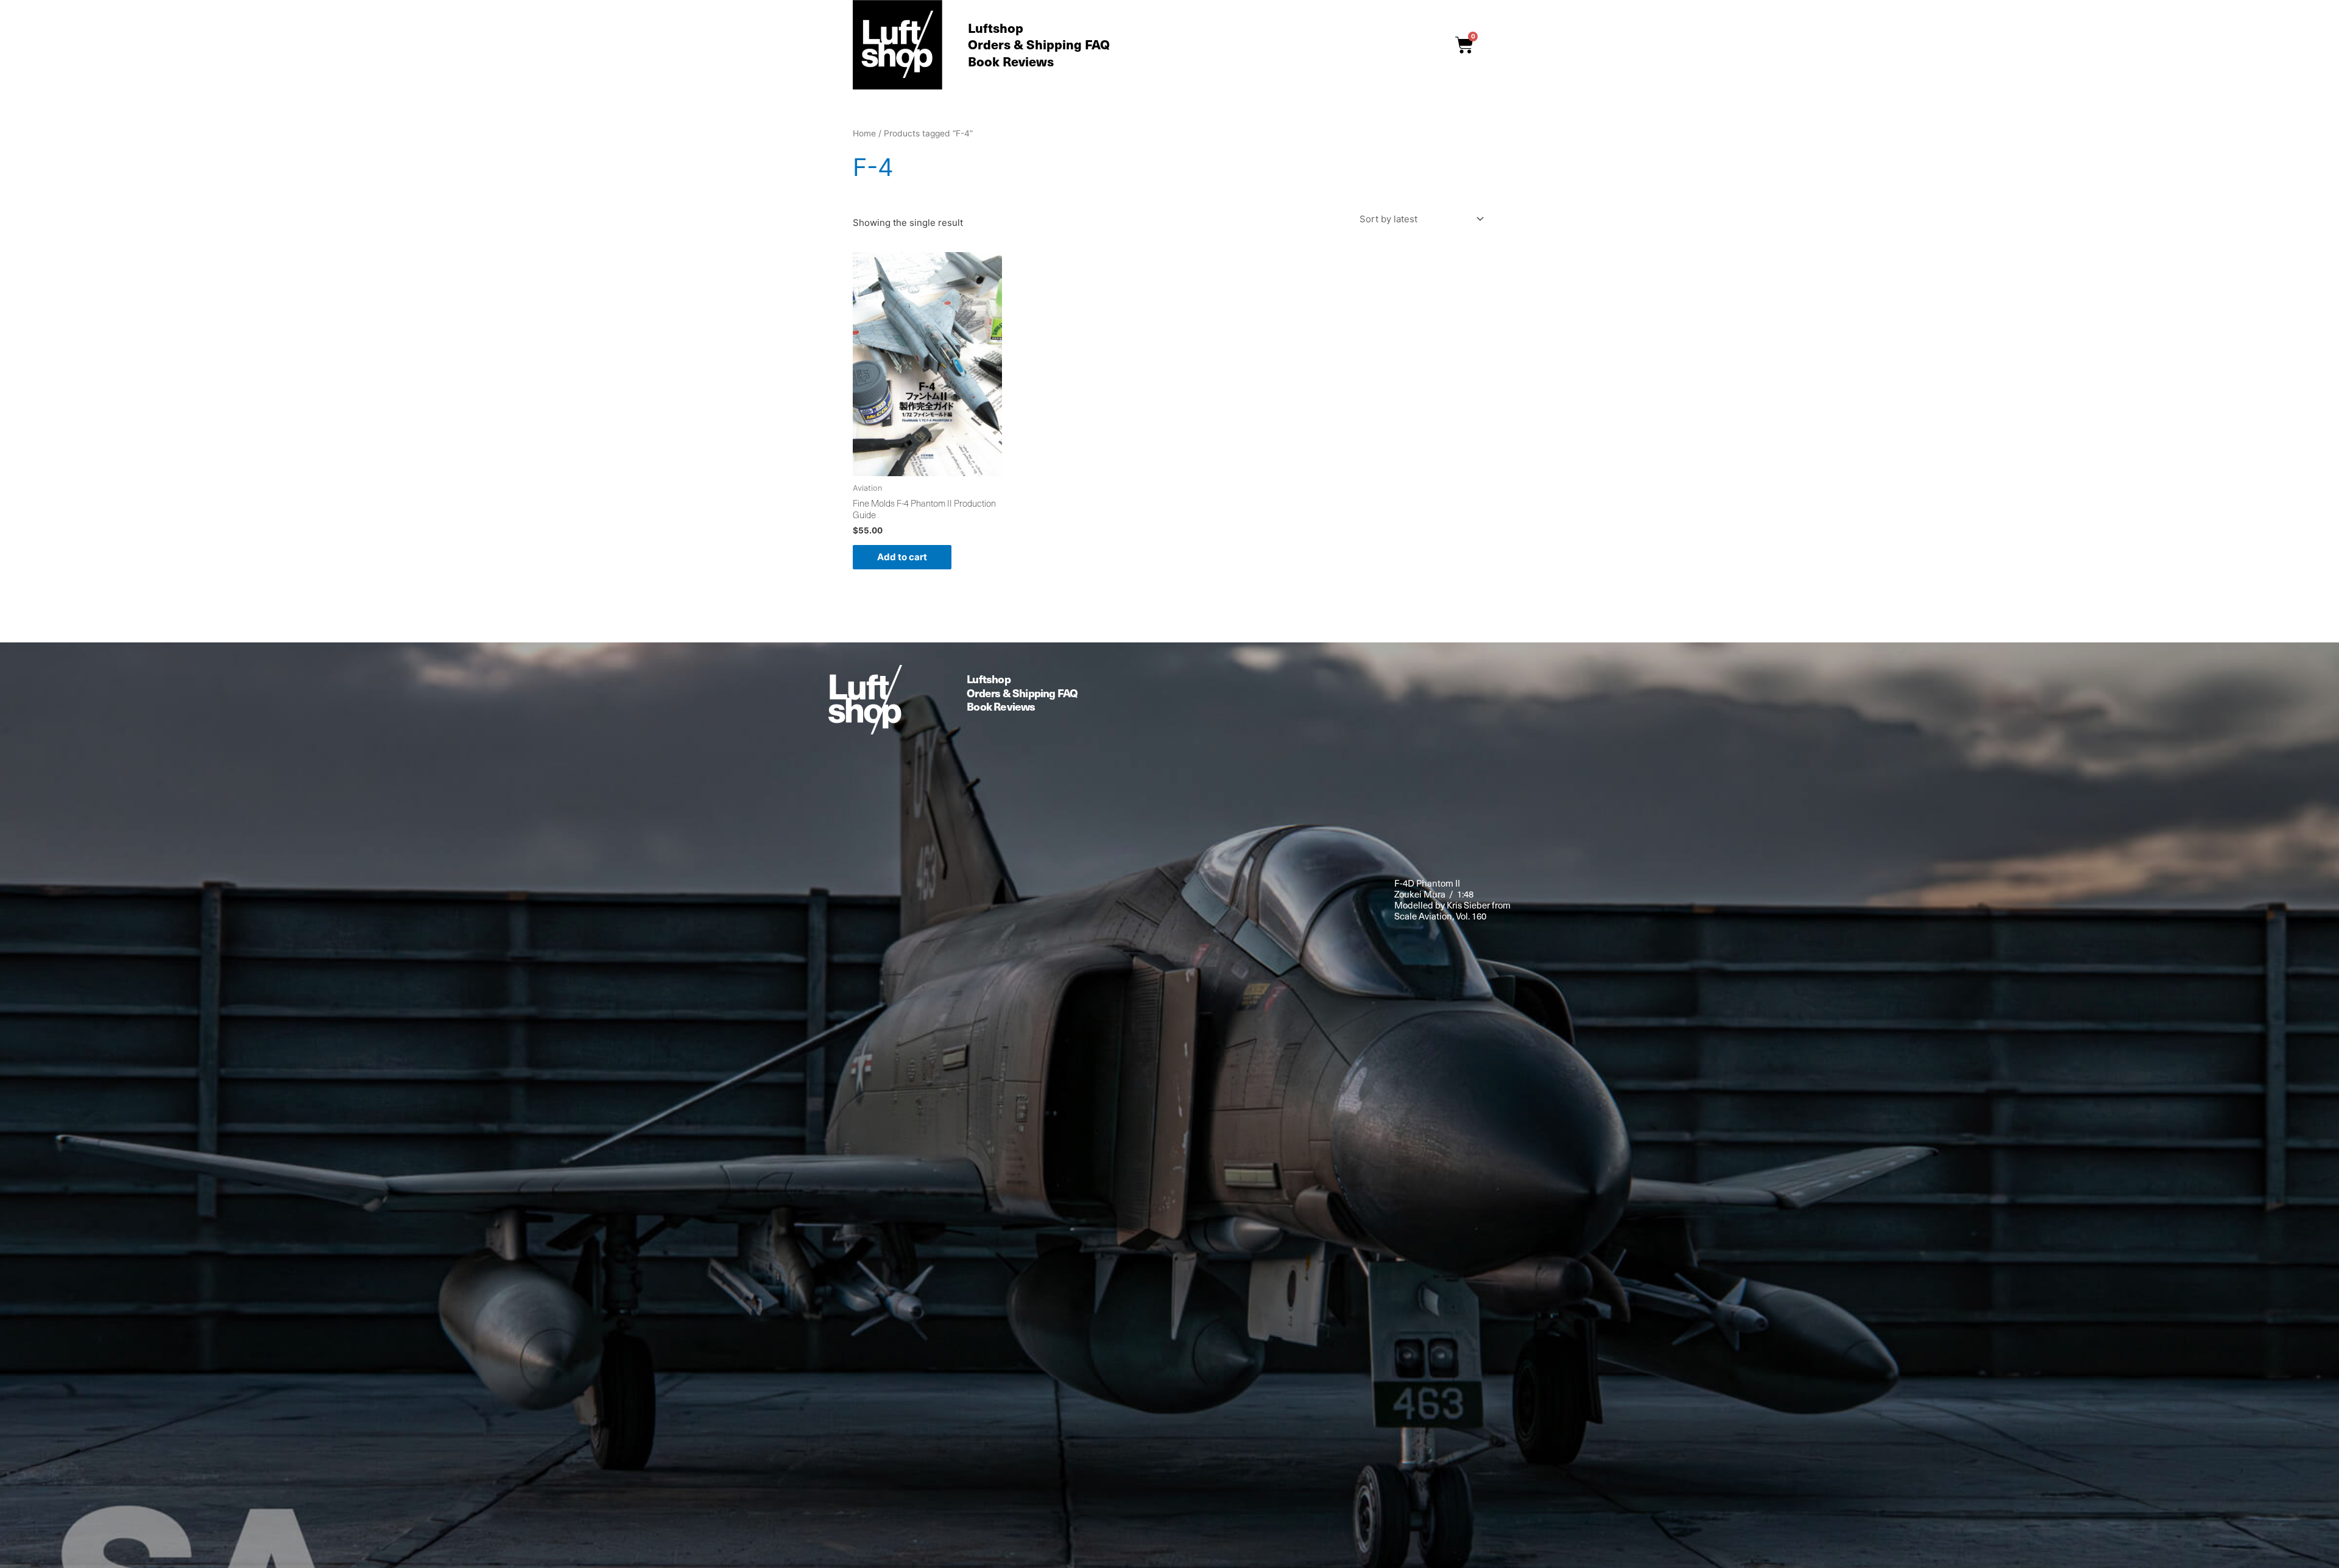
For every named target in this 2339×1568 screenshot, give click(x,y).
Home (864, 133)
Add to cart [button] (902, 557)
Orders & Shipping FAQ (1039, 45)
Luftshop (996, 28)
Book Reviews (1011, 61)
